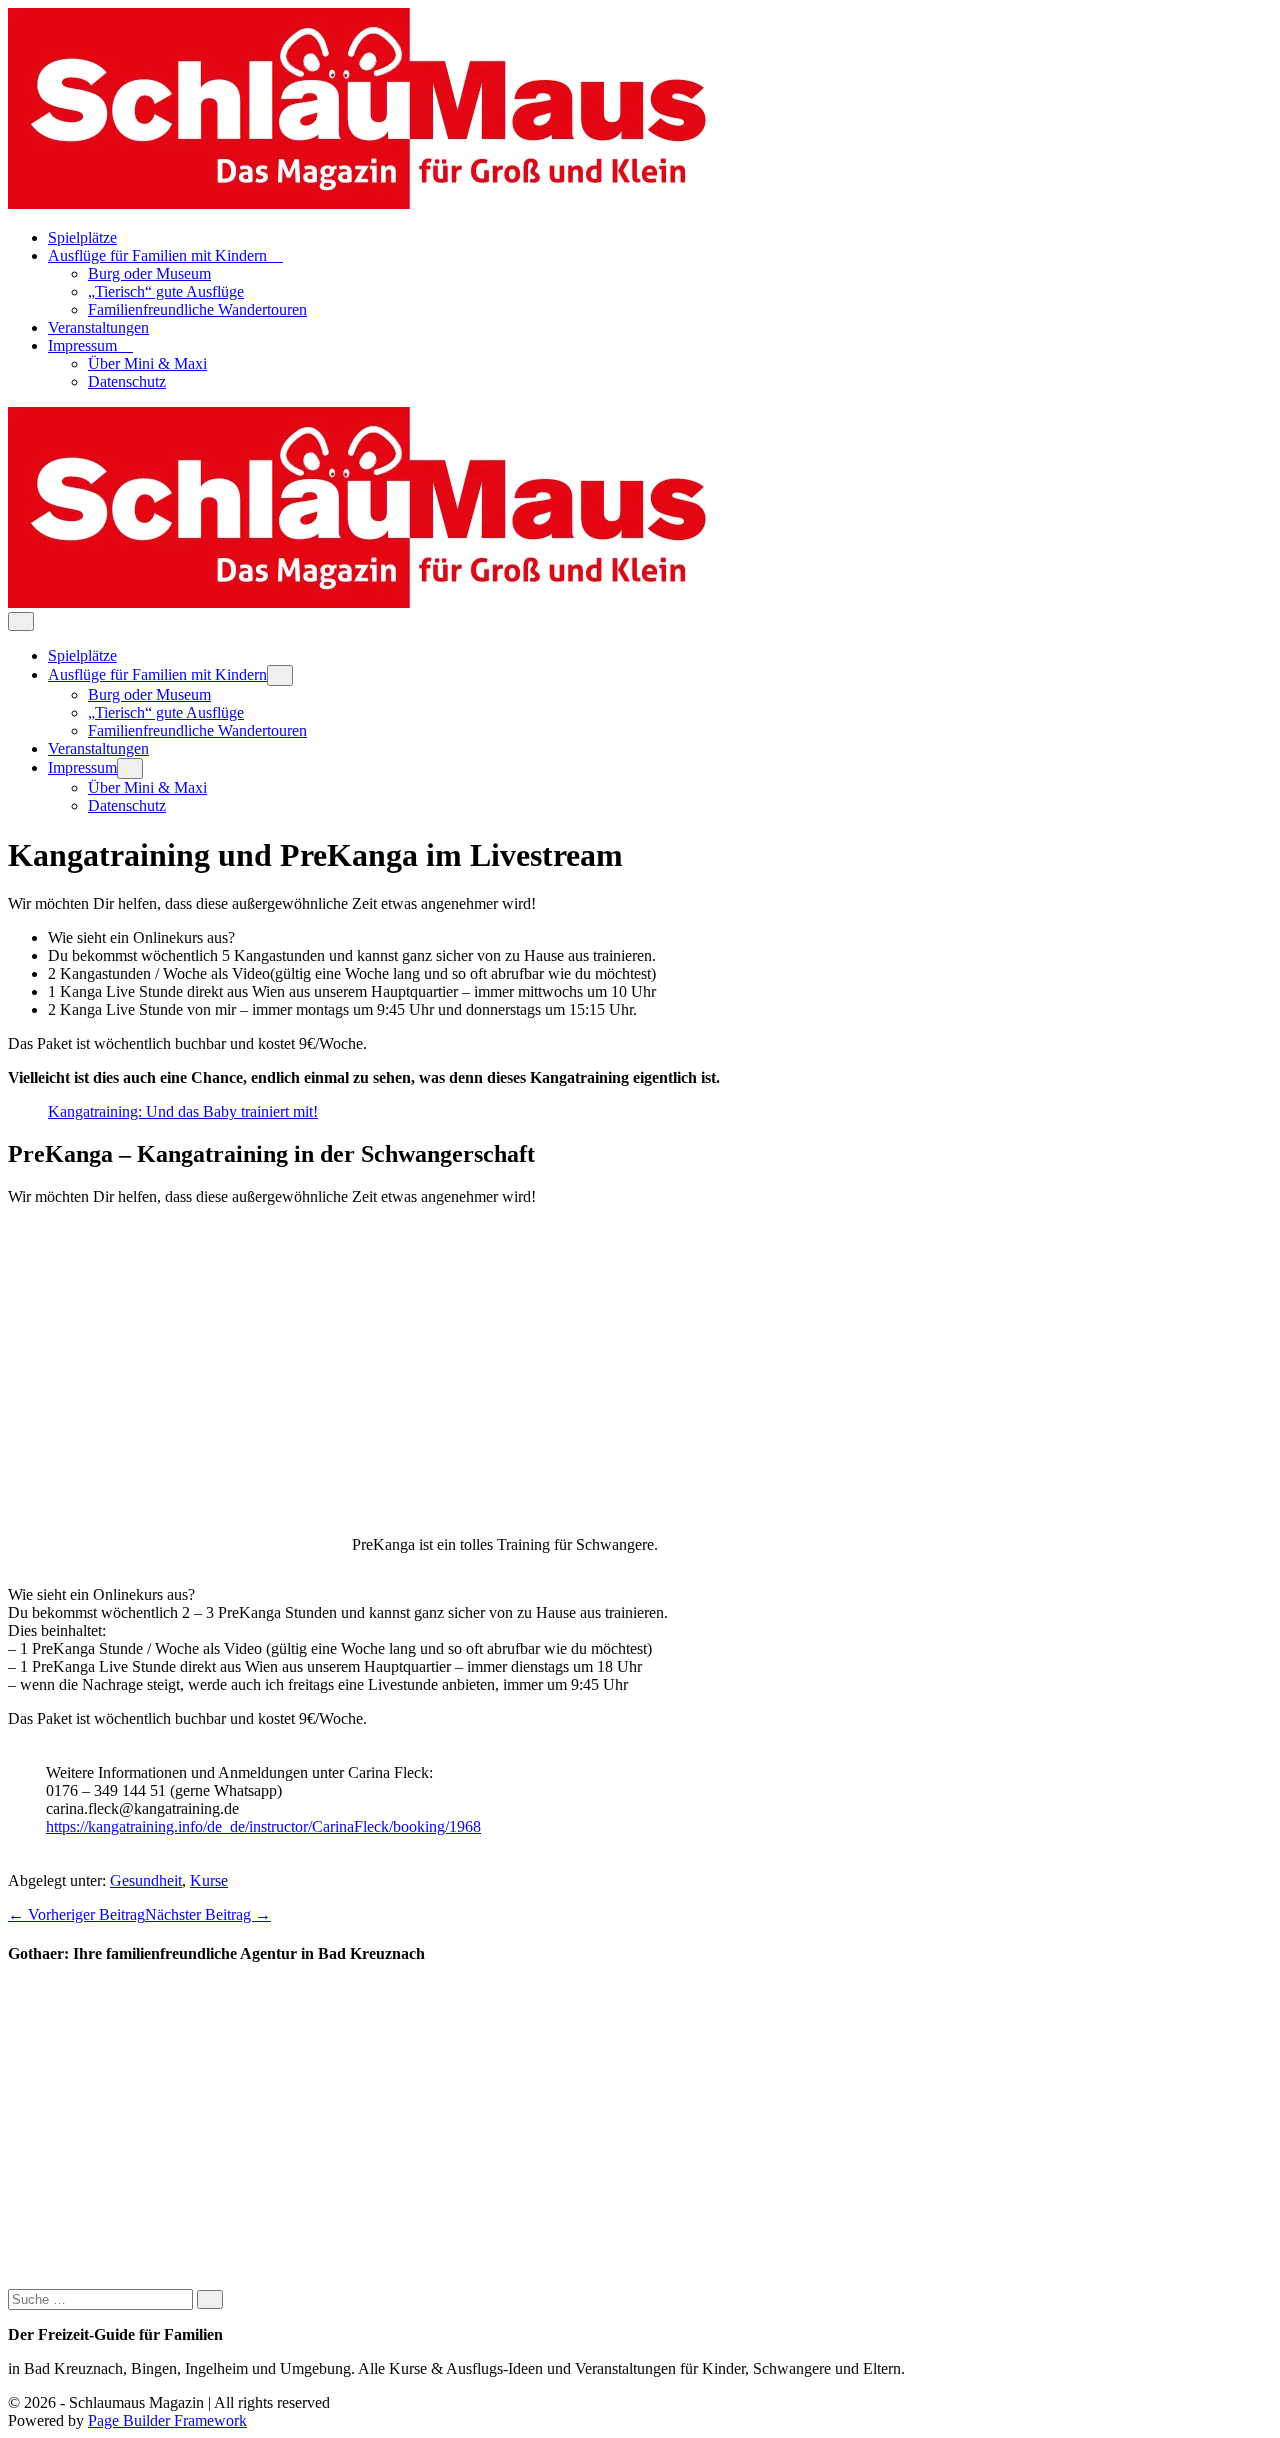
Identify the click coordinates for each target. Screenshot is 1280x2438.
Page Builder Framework (167, 2420)
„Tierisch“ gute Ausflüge (166, 291)
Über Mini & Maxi (147, 363)
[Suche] (210, 2299)
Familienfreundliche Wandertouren (197, 309)
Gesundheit (146, 1880)
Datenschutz (127, 381)
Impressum (84, 345)
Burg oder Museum (149, 273)
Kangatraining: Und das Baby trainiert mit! (183, 1111)
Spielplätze (82, 237)
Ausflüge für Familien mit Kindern (159, 255)
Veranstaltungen (98, 327)
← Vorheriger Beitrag (76, 1914)
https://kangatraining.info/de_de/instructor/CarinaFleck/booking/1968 (263, 1826)
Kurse (209, 1880)
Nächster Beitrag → (208, 1914)
